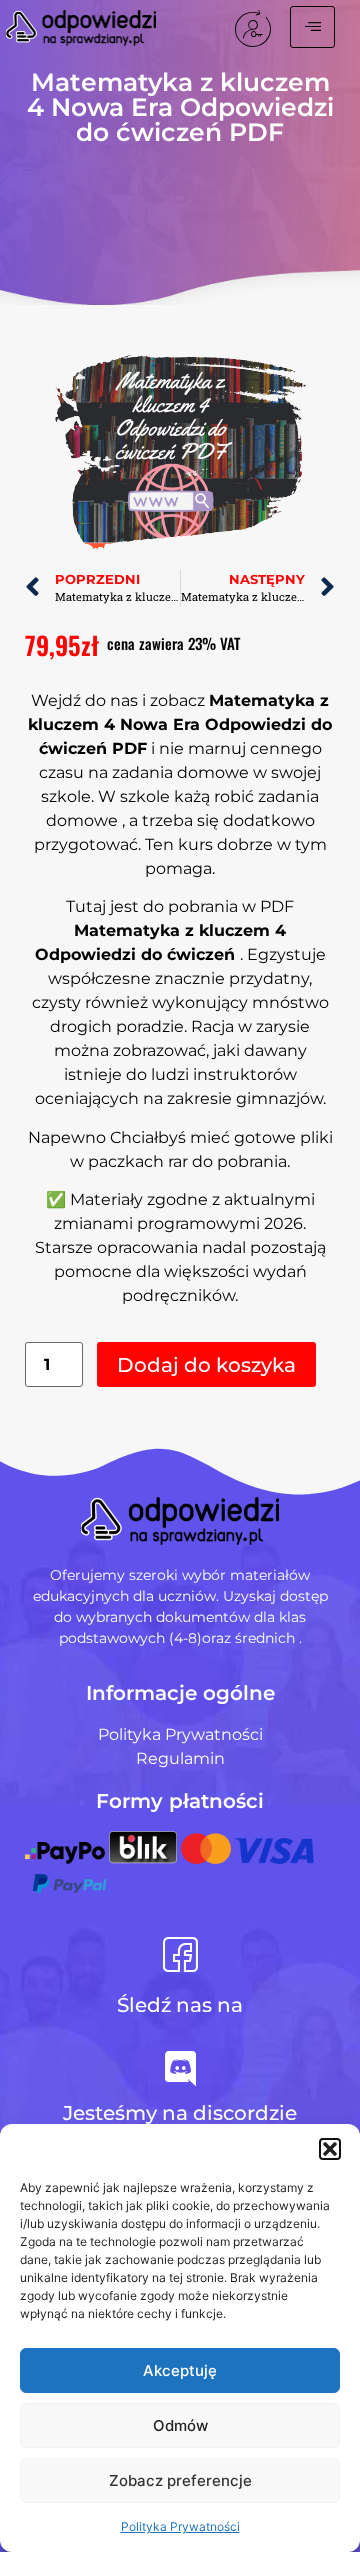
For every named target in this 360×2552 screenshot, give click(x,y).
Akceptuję (180, 2370)
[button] (330, 2149)
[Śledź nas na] (180, 1954)
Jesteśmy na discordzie (180, 2113)
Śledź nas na (180, 2005)
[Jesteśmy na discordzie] (180, 2068)
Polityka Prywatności (180, 2526)
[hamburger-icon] (312, 27)
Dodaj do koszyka (206, 1365)
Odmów (180, 2425)
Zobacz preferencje (180, 2480)
